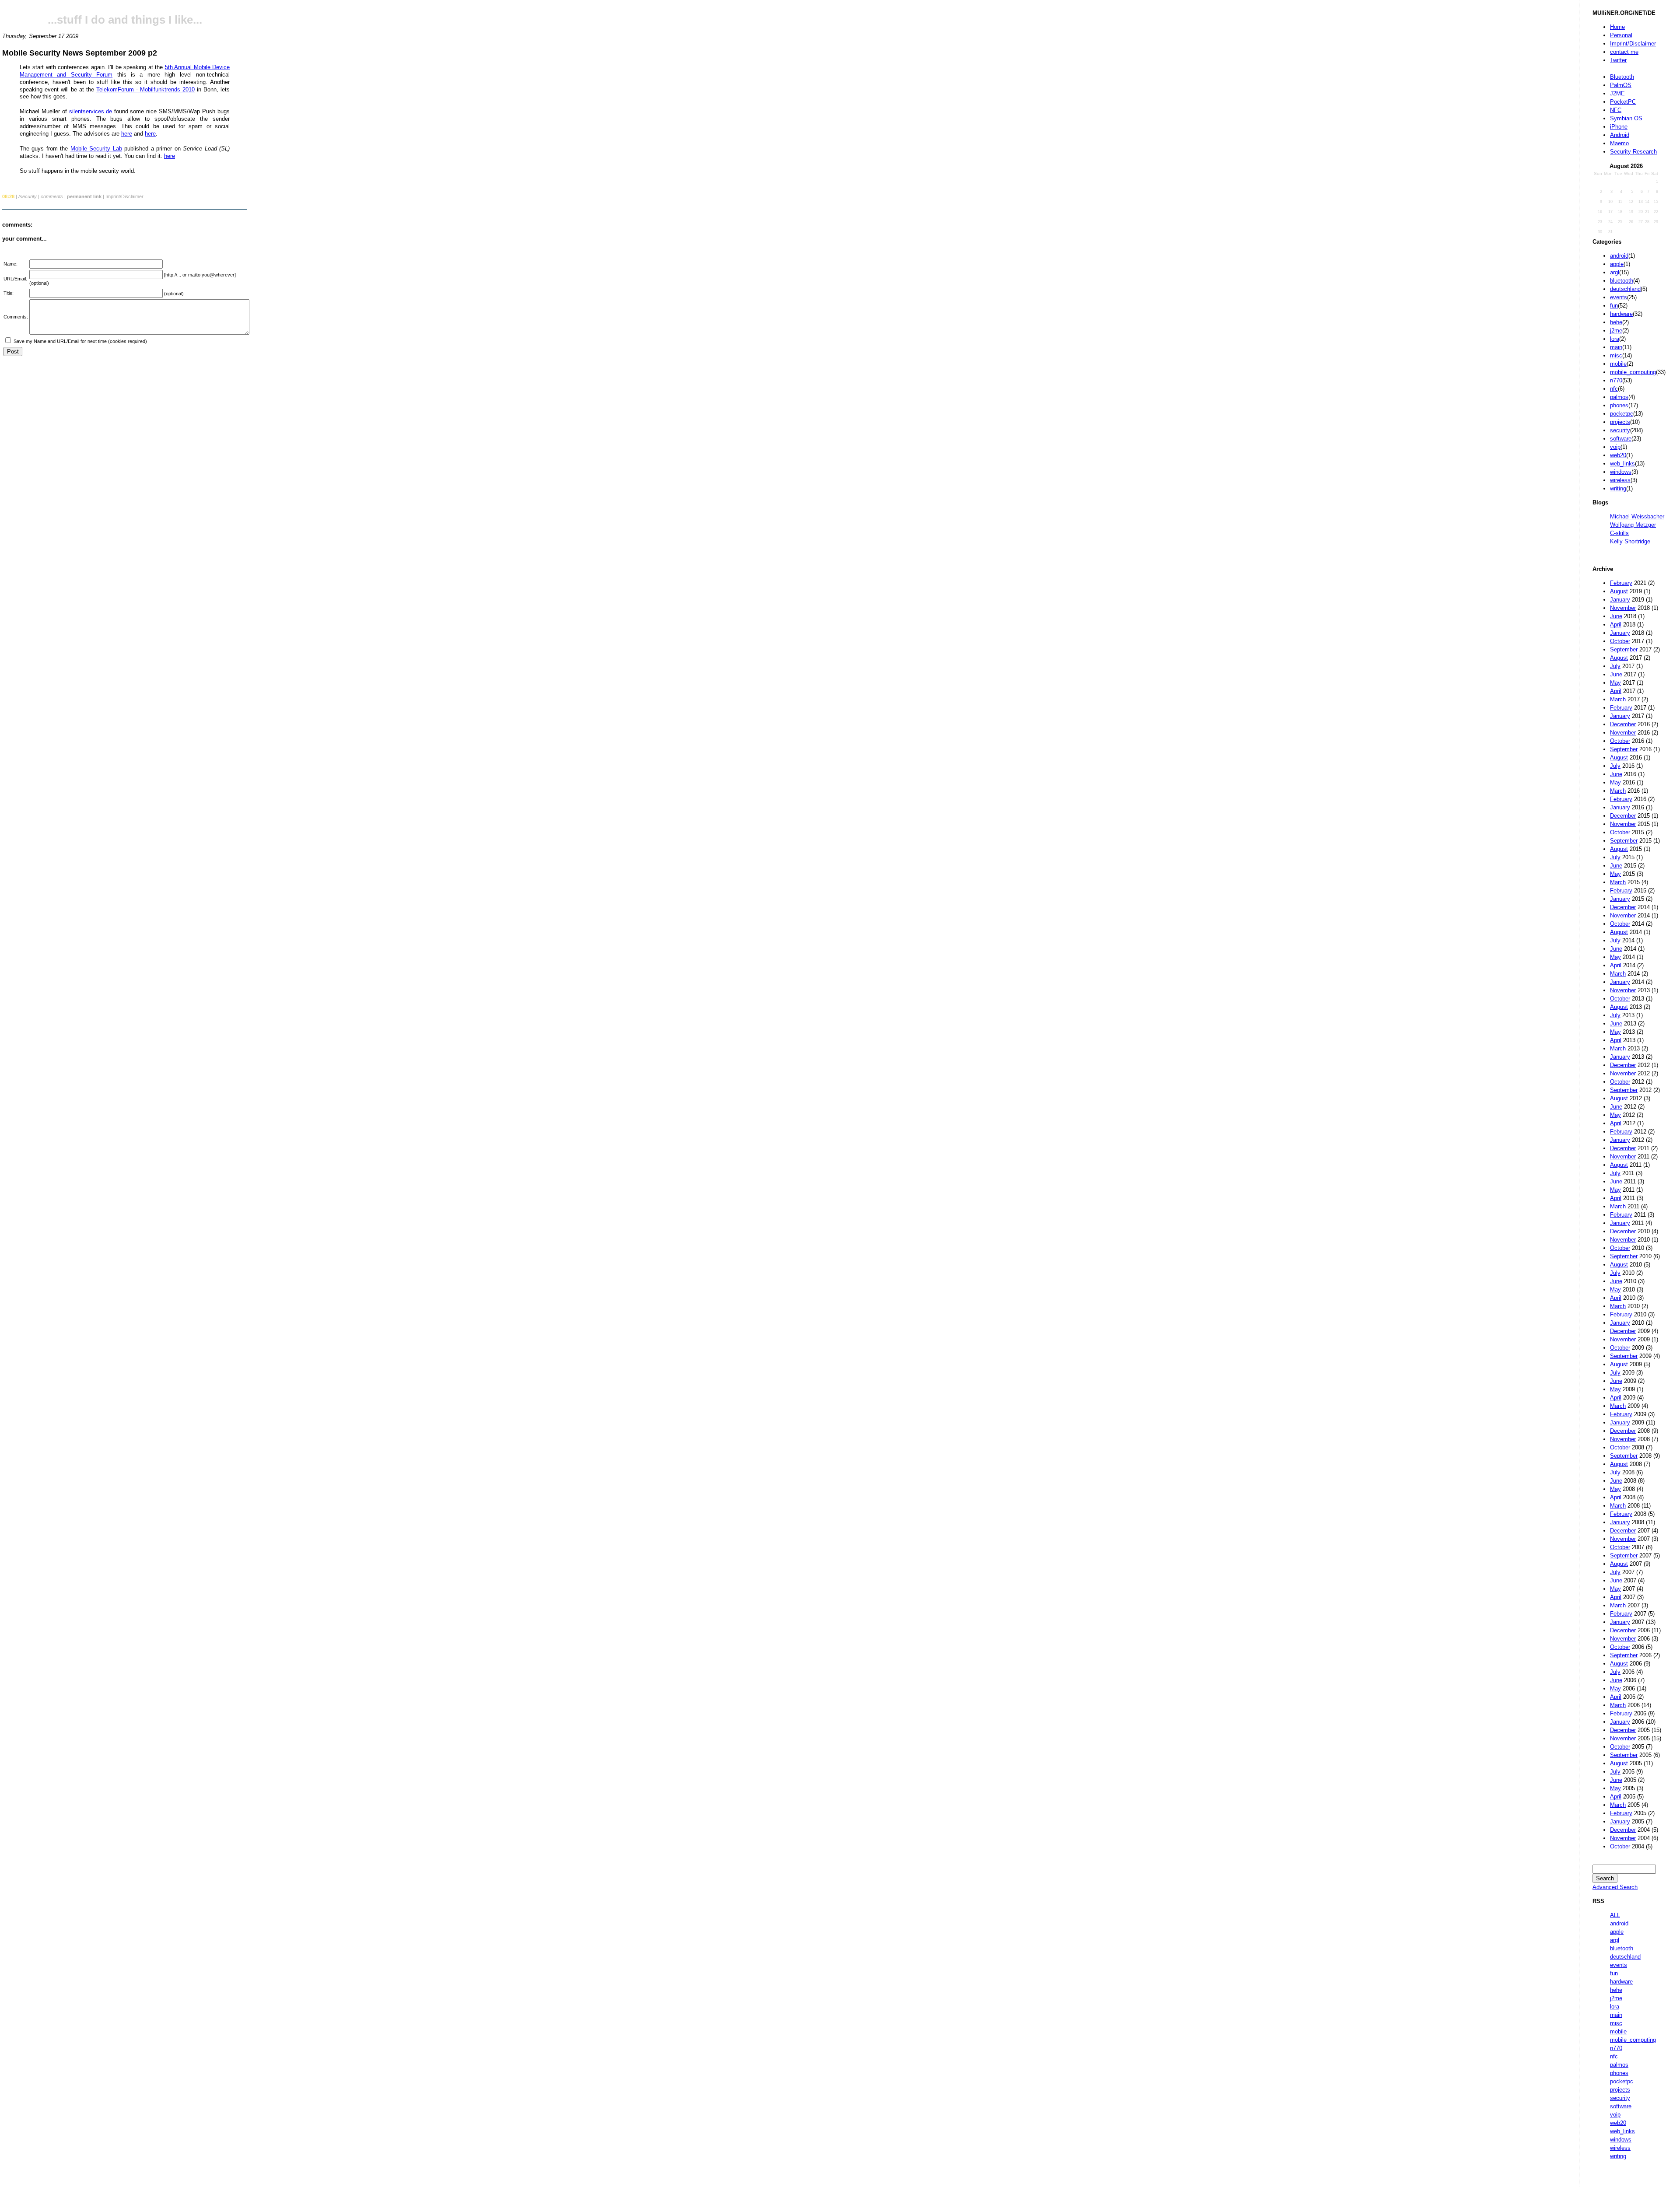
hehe (1616, 322)
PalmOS (1621, 85)
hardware (1621, 314)
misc (1616, 355)
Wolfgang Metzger (1633, 525)
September (1624, 649)
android (1619, 256)
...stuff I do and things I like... (125, 20)
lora (1615, 339)
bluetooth (1622, 281)
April (1616, 625)
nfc (1614, 389)
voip (1615, 447)
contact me (1624, 52)
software (1621, 439)
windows (1621, 472)
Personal (1621, 35)
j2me (1616, 331)
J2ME (1617, 93)
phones (1619, 405)
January (1620, 600)
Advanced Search (1615, 1887)
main (1616, 347)
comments (52, 196)
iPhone (1619, 127)
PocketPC (1623, 102)
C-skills (1619, 533)
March (1618, 699)
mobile (1618, 364)
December (1623, 724)
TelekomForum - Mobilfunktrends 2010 (145, 89)
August (1619, 591)
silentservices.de (91, 111)
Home (1617, 27)
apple (1617, 264)
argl (1615, 272)
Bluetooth (1622, 77)
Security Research (1633, 152)
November (1623, 608)
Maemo (1619, 143)
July (1615, 666)
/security (28, 196)
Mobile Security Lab (96, 149)
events (1619, 297)
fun (1614, 306)
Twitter (1618, 60)
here (127, 134)
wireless (1620, 480)
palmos (1619, 397)
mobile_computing (1633, 372)
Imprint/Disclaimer (1633, 44)
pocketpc (1622, 414)
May (1615, 683)
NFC (1616, 110)
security (1620, 430)
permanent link (84, 196)
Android (1620, 135)
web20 (1618, 455)
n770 (1616, 380)
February (1621, 583)
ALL (1615, 1915)
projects (1620, 422)
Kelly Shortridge (1630, 541)
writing (1618, 488)
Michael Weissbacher (1637, 516)
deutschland (1625, 289)
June (1616, 616)
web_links (1622, 464)
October (1620, 641)
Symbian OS (1626, 118)
